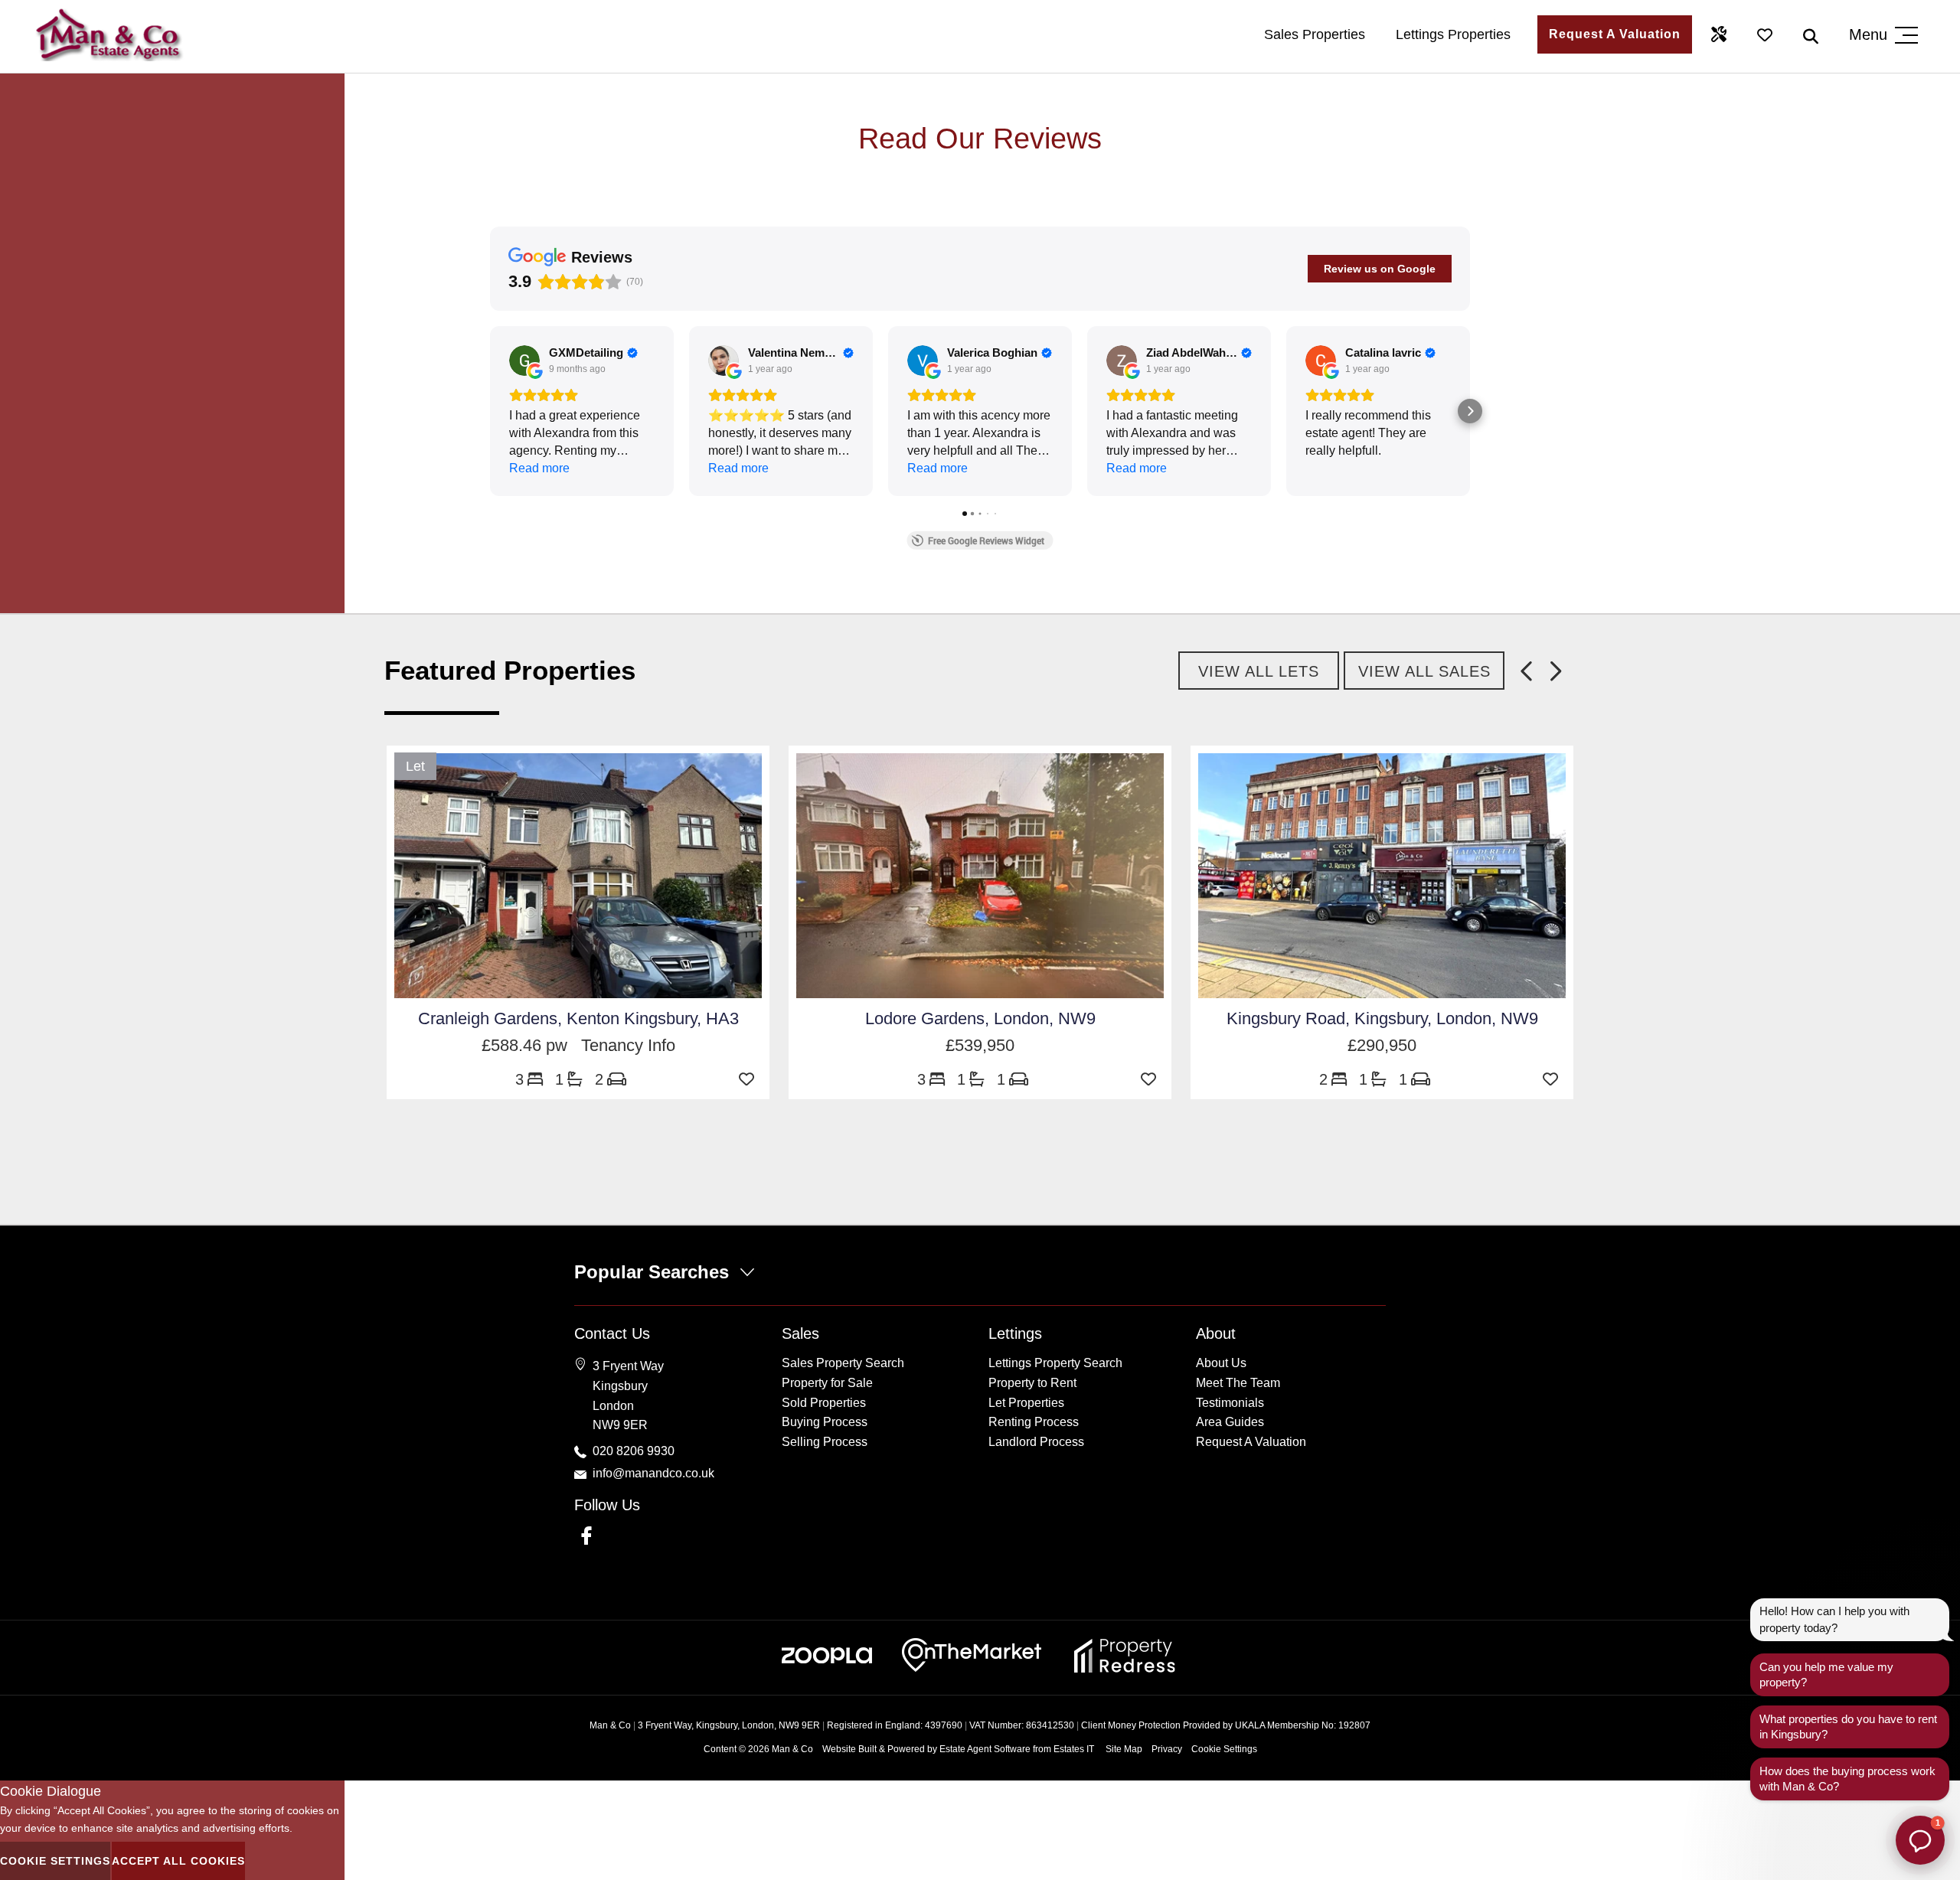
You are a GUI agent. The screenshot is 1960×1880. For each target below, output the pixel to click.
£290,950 (1382, 1045)
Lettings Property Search (1055, 1363)
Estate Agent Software (985, 1749)
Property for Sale (827, 1383)
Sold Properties (824, 1403)
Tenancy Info (628, 1045)
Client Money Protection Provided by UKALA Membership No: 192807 (1226, 1725)
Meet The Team (1238, 1383)
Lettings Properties (1453, 34)
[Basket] (1765, 34)
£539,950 (980, 1045)
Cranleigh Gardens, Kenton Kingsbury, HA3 (578, 1018)
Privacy (1167, 1749)
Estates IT (1074, 1749)
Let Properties (1026, 1403)
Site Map (1124, 1749)
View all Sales (1424, 671)
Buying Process (825, 1422)
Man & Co (792, 1749)
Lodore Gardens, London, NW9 (980, 1018)
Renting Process (1034, 1422)
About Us (1221, 1363)
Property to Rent (1032, 1383)
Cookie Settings (1224, 1749)
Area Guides (1230, 1422)
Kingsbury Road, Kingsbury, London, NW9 (1382, 1018)
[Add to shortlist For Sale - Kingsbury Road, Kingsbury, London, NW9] (1554, 1079)
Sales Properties (1315, 34)
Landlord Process (1036, 1442)
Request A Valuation (1615, 34)
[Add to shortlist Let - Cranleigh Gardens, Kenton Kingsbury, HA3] (750, 1079)
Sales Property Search (843, 1363)
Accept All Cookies (178, 1861)
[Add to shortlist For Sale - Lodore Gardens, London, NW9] (1152, 1079)
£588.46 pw (531, 1045)
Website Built (849, 1749)
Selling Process (825, 1442)
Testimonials (1230, 1403)
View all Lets (1259, 671)
